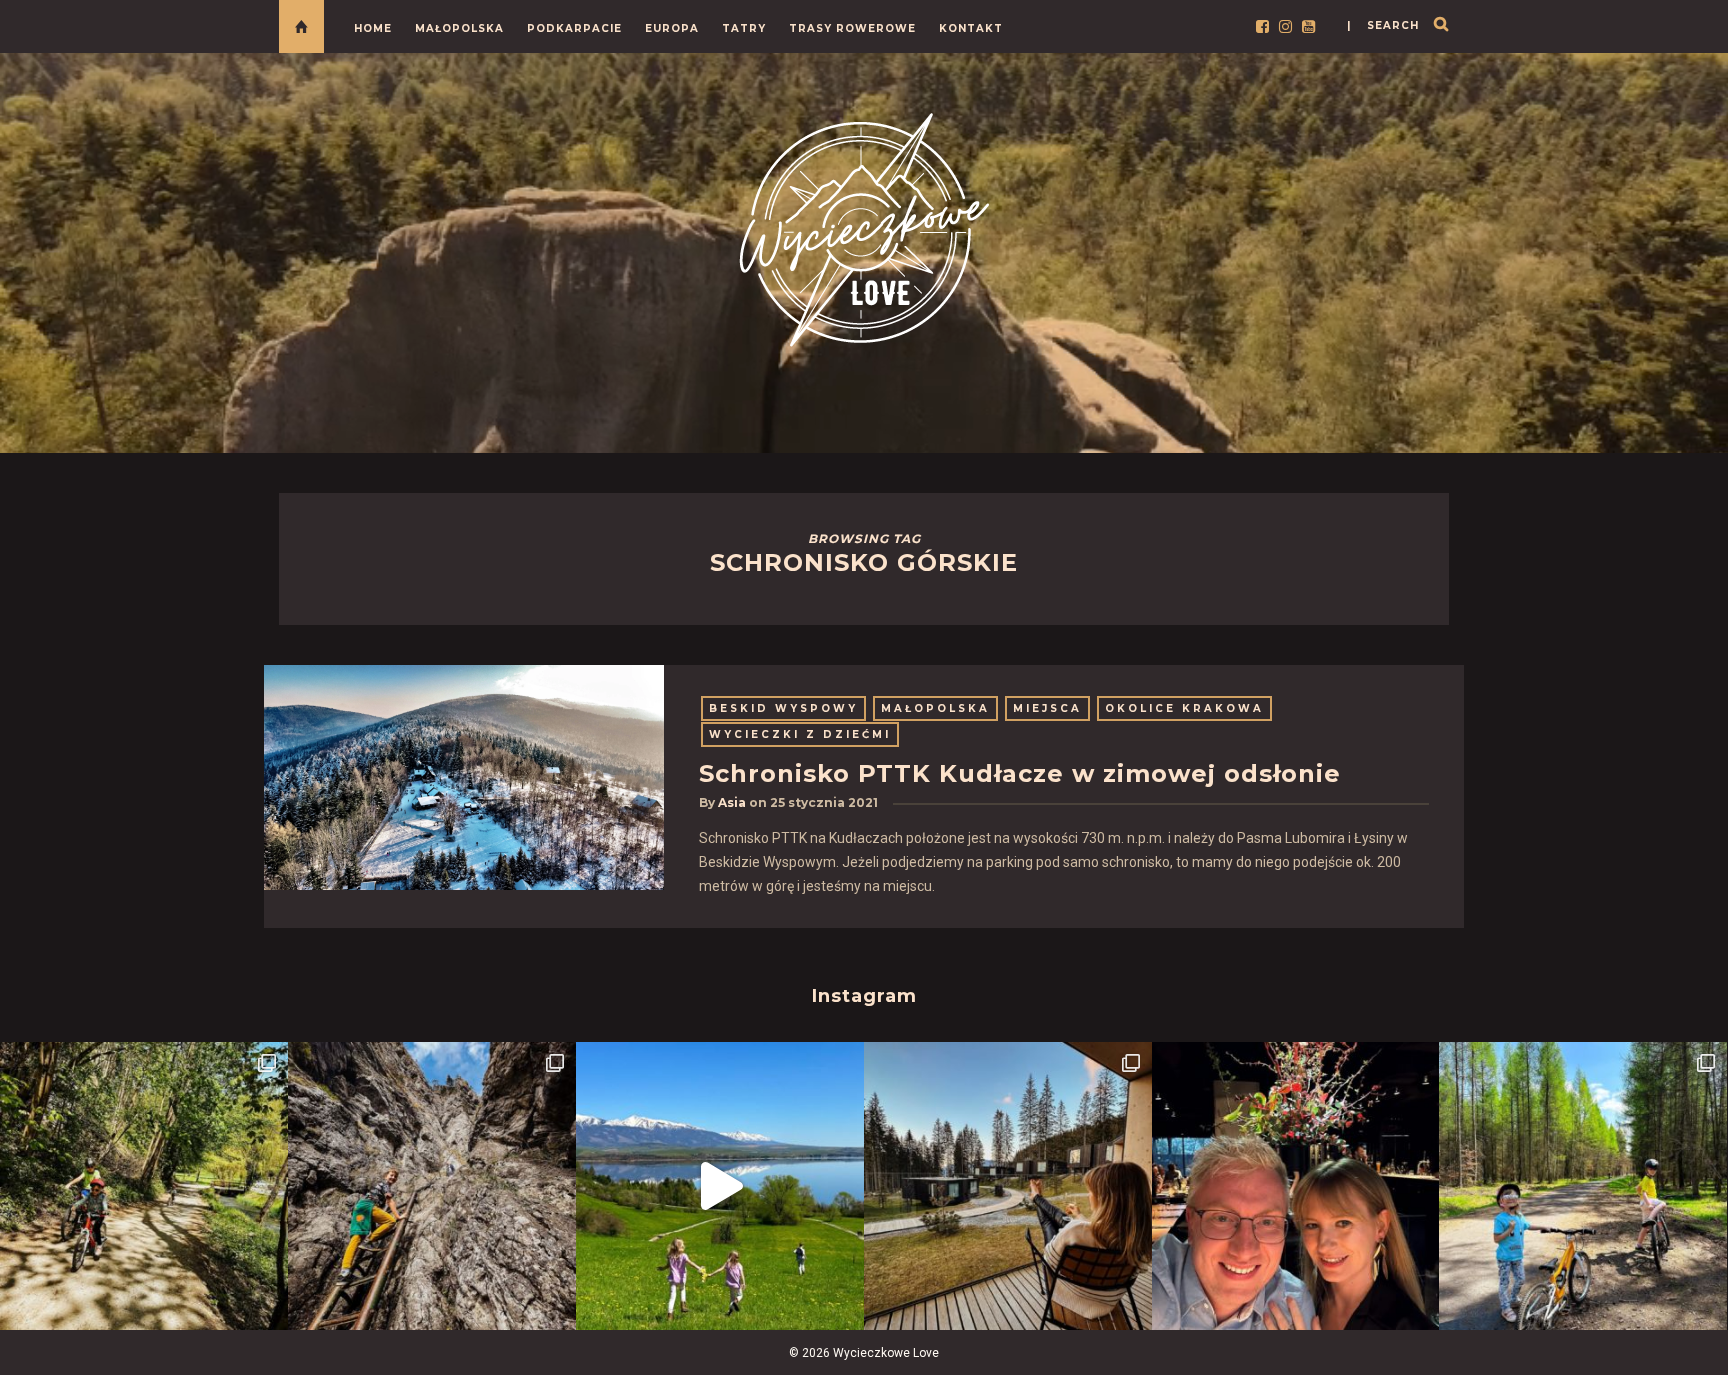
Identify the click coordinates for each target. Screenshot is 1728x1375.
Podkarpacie (574, 28)
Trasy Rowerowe (852, 28)
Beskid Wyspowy (783, 708)
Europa (672, 28)
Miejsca (1047, 708)
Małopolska (459, 28)
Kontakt (971, 28)
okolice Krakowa (1184, 708)
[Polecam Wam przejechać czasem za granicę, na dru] (432, 1186)
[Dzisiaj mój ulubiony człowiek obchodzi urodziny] (1296, 1186)
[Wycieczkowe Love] (864, 226)
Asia (732, 802)
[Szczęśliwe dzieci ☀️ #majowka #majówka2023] (720, 1186)
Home (373, 28)
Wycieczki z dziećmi (800, 734)
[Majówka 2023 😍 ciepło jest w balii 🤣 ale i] (1008, 1186)
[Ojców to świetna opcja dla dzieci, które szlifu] (144, 1186)
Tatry (744, 28)
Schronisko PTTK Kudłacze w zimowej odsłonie (1020, 773)
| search (1383, 25)
